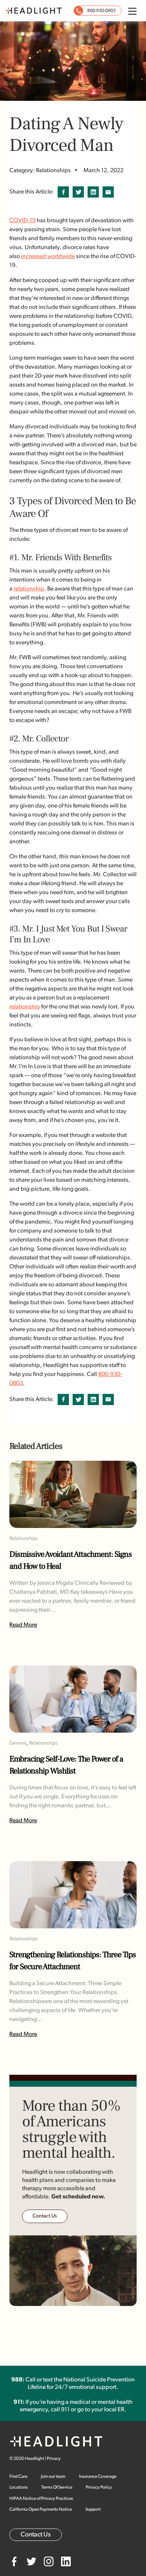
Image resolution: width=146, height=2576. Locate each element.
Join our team (53, 2477)
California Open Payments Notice (41, 2510)
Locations (19, 2487)
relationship (29, 589)
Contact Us (45, 2216)
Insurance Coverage (98, 2477)
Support (93, 2510)
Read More (23, 1625)
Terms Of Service (57, 2487)
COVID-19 (22, 221)
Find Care (18, 2477)
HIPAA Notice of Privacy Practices (41, 2499)
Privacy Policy (99, 2487)
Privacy (54, 2459)
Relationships (24, 1539)
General (18, 1743)
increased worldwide (48, 257)
